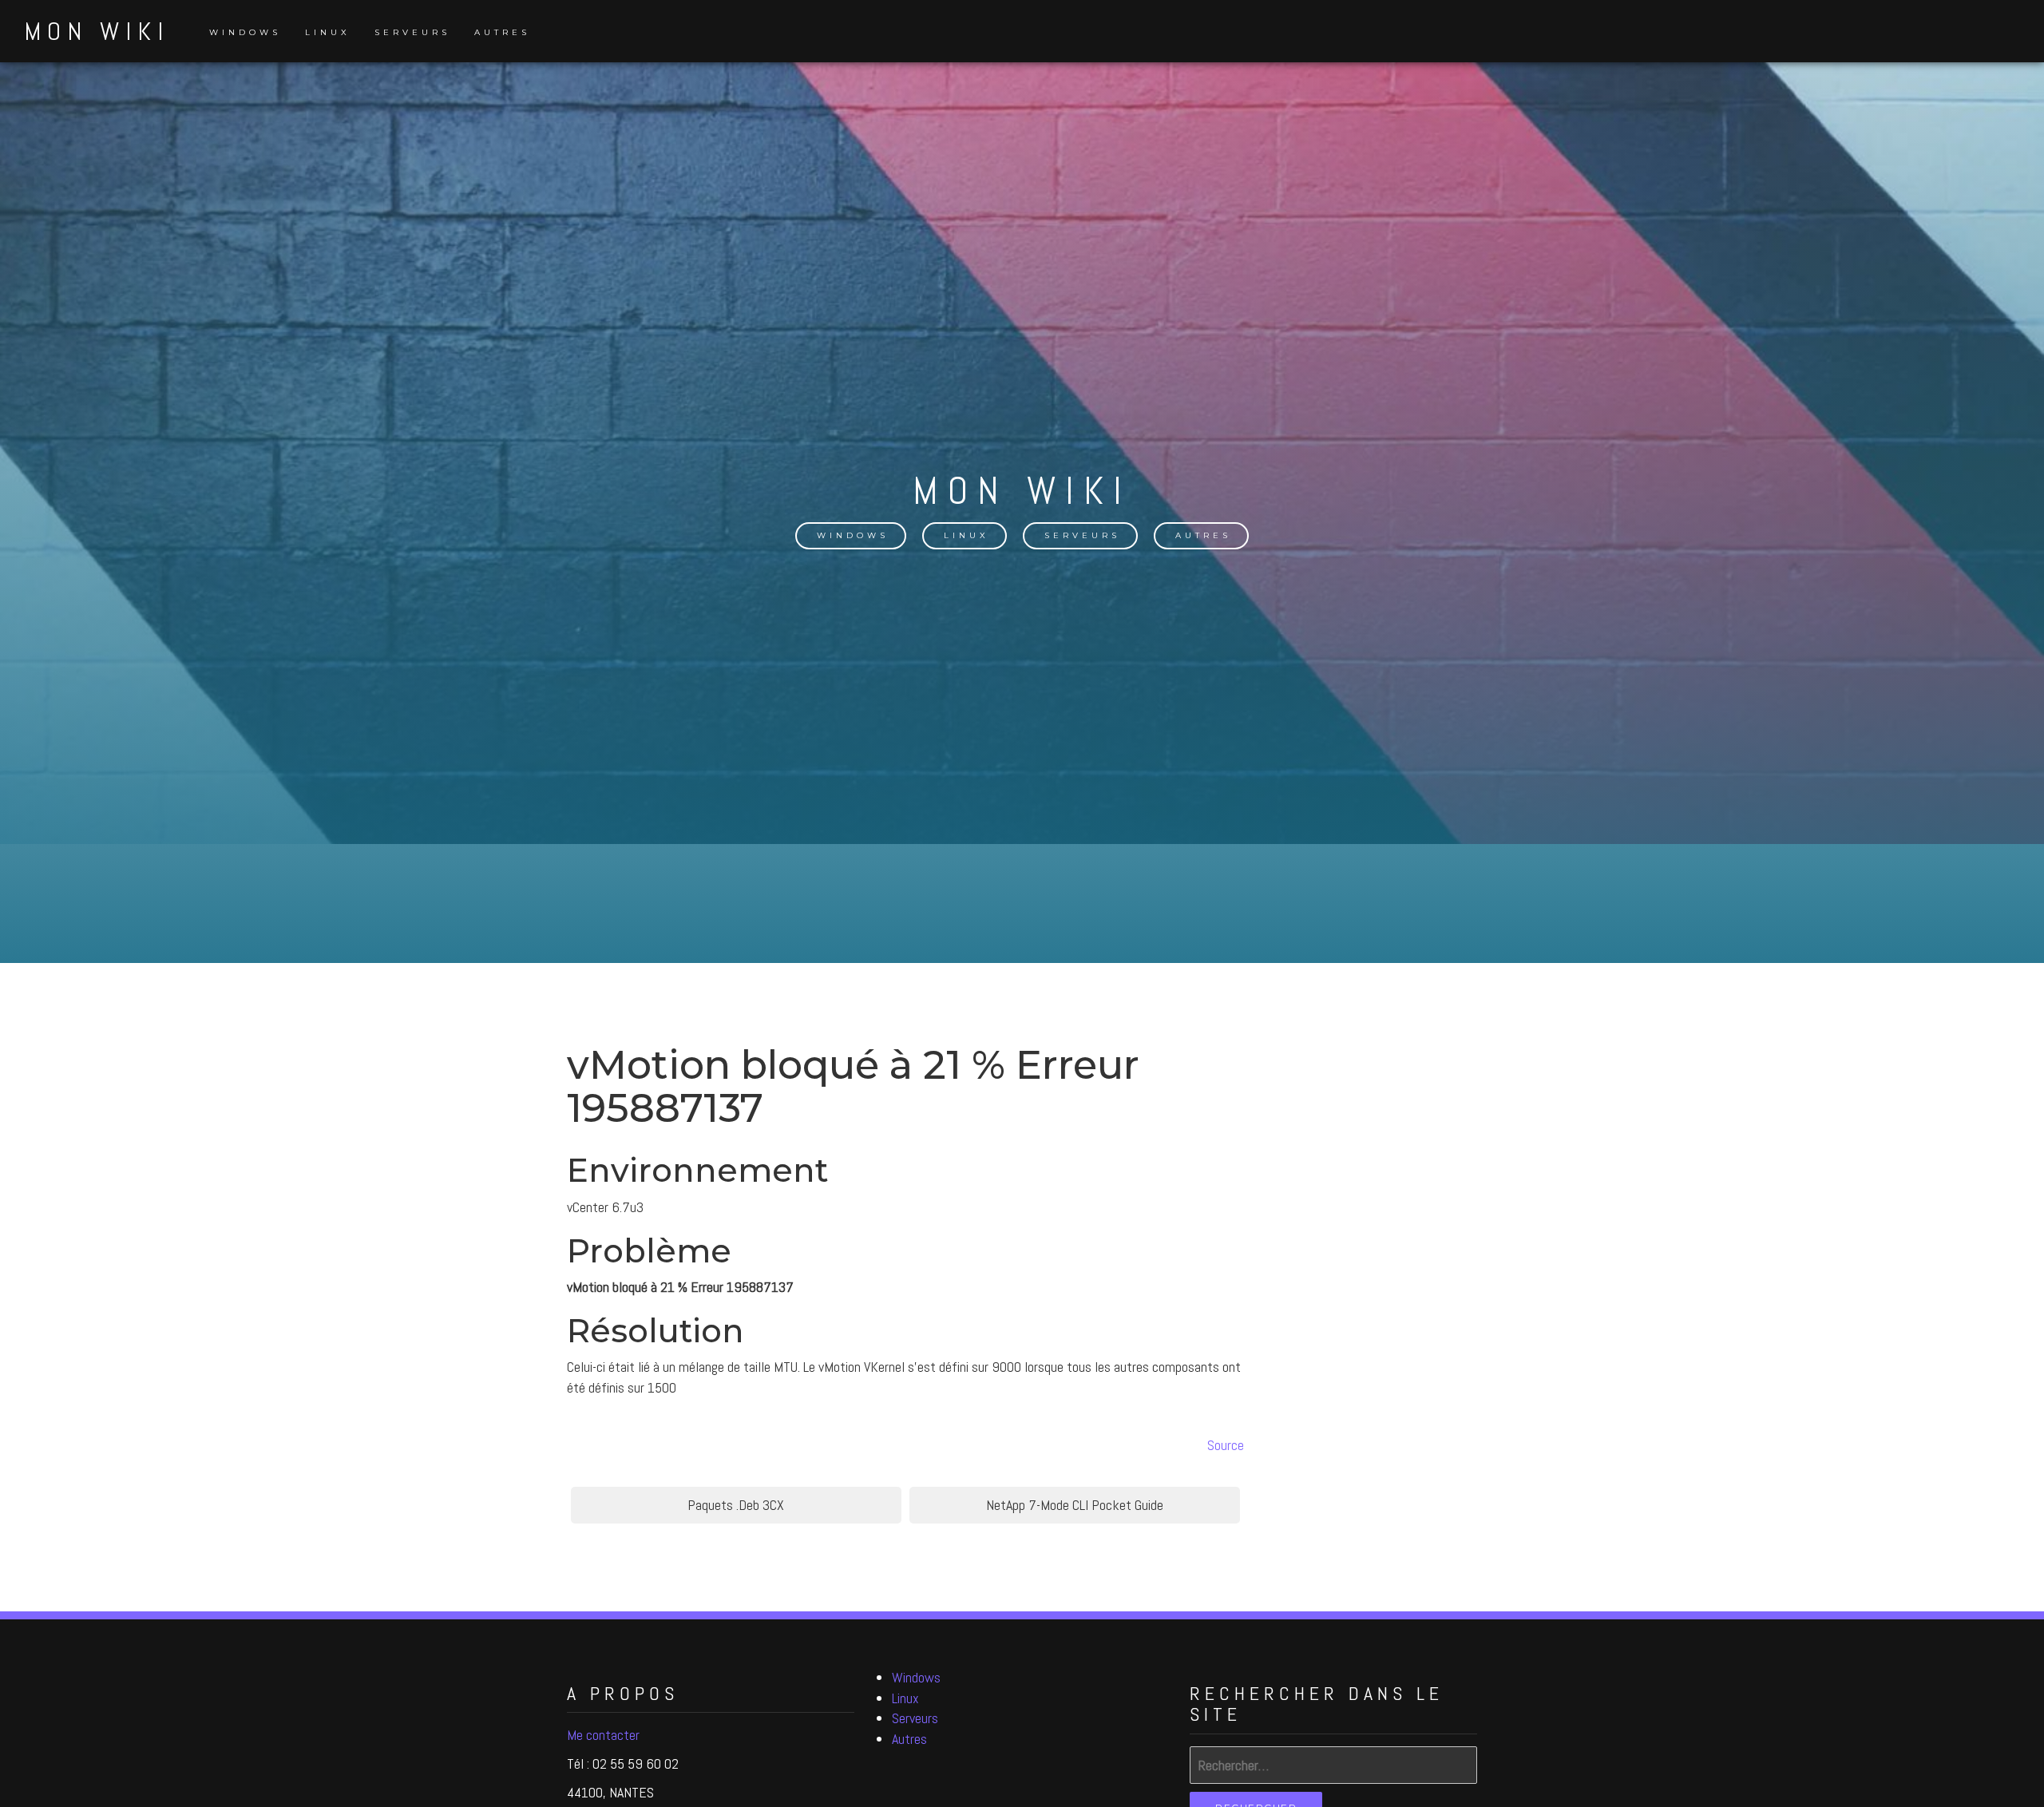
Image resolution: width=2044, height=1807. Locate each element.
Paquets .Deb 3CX (736, 1505)
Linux (328, 32)
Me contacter (603, 1735)
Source (1226, 1445)
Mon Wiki (97, 31)
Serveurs (412, 32)
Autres (502, 32)
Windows (245, 32)
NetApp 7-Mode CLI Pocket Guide (1075, 1505)
